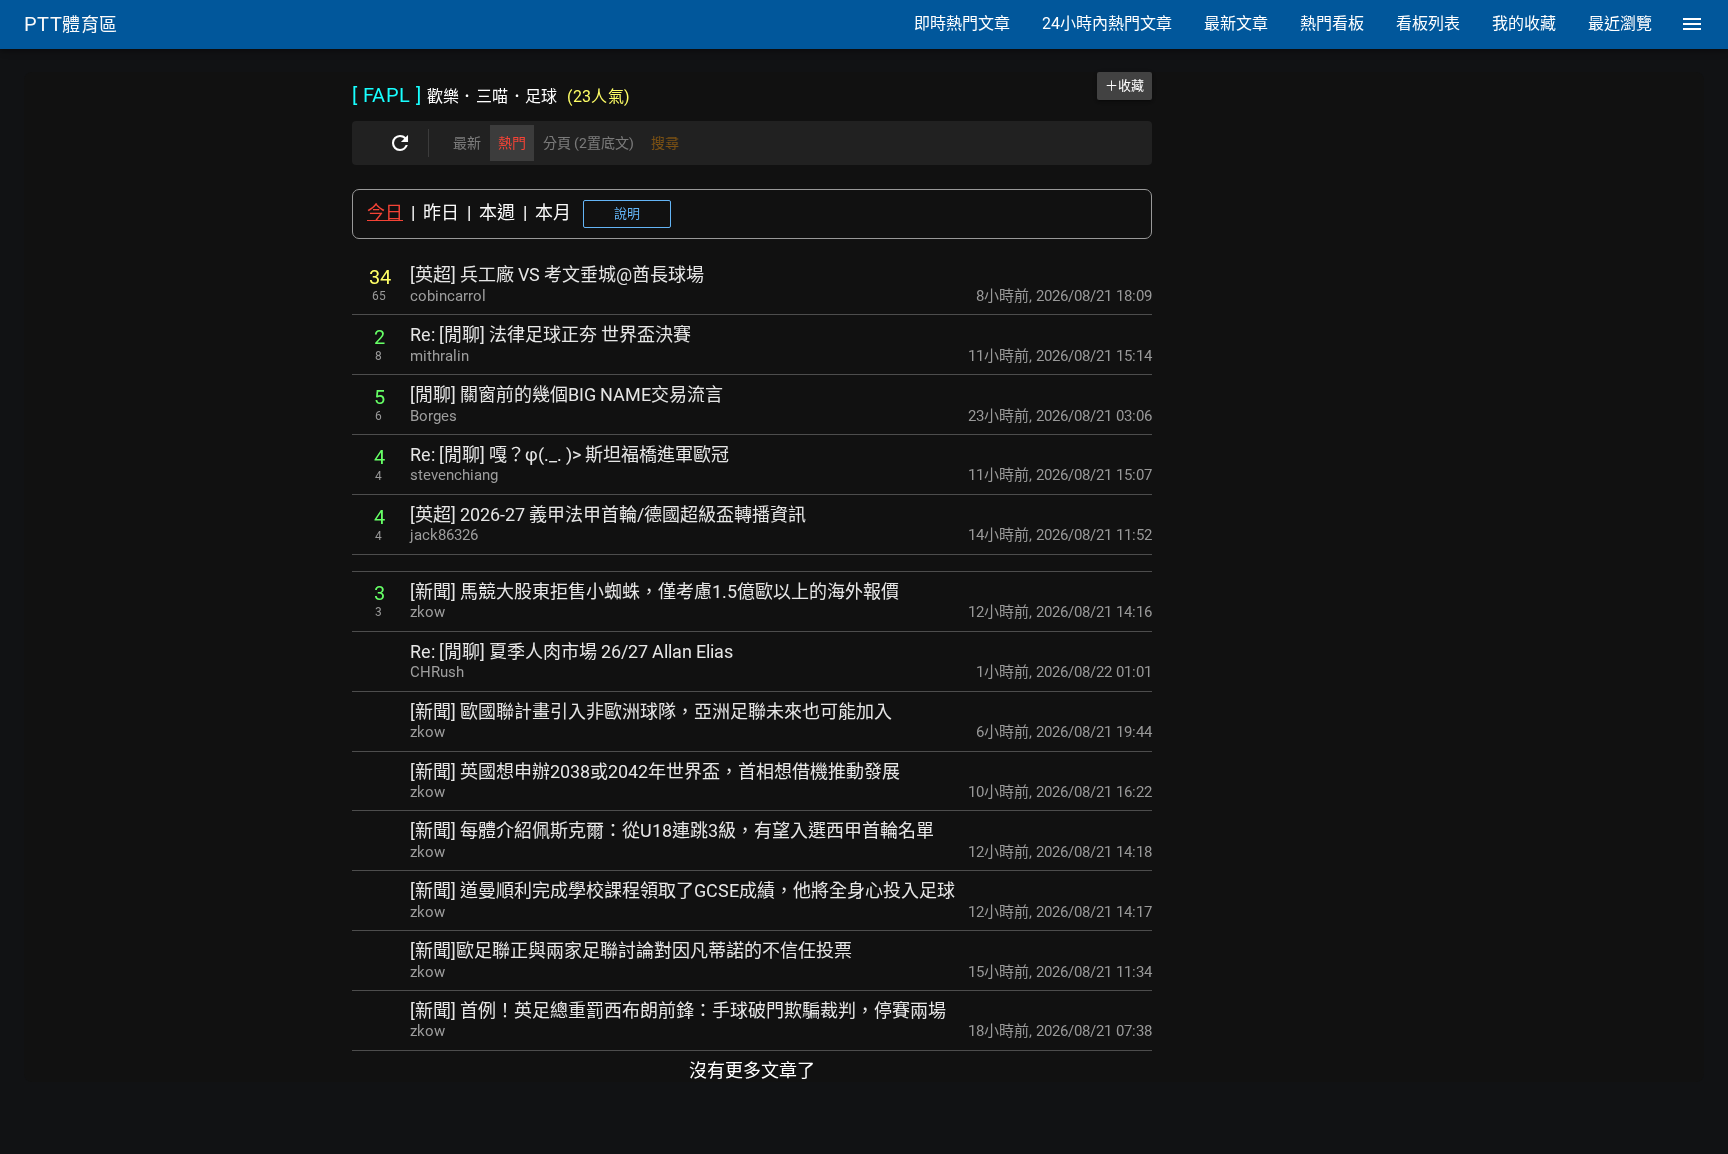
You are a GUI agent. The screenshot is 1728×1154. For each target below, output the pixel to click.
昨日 (441, 212)
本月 (553, 212)
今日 (385, 212)
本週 (497, 212)
